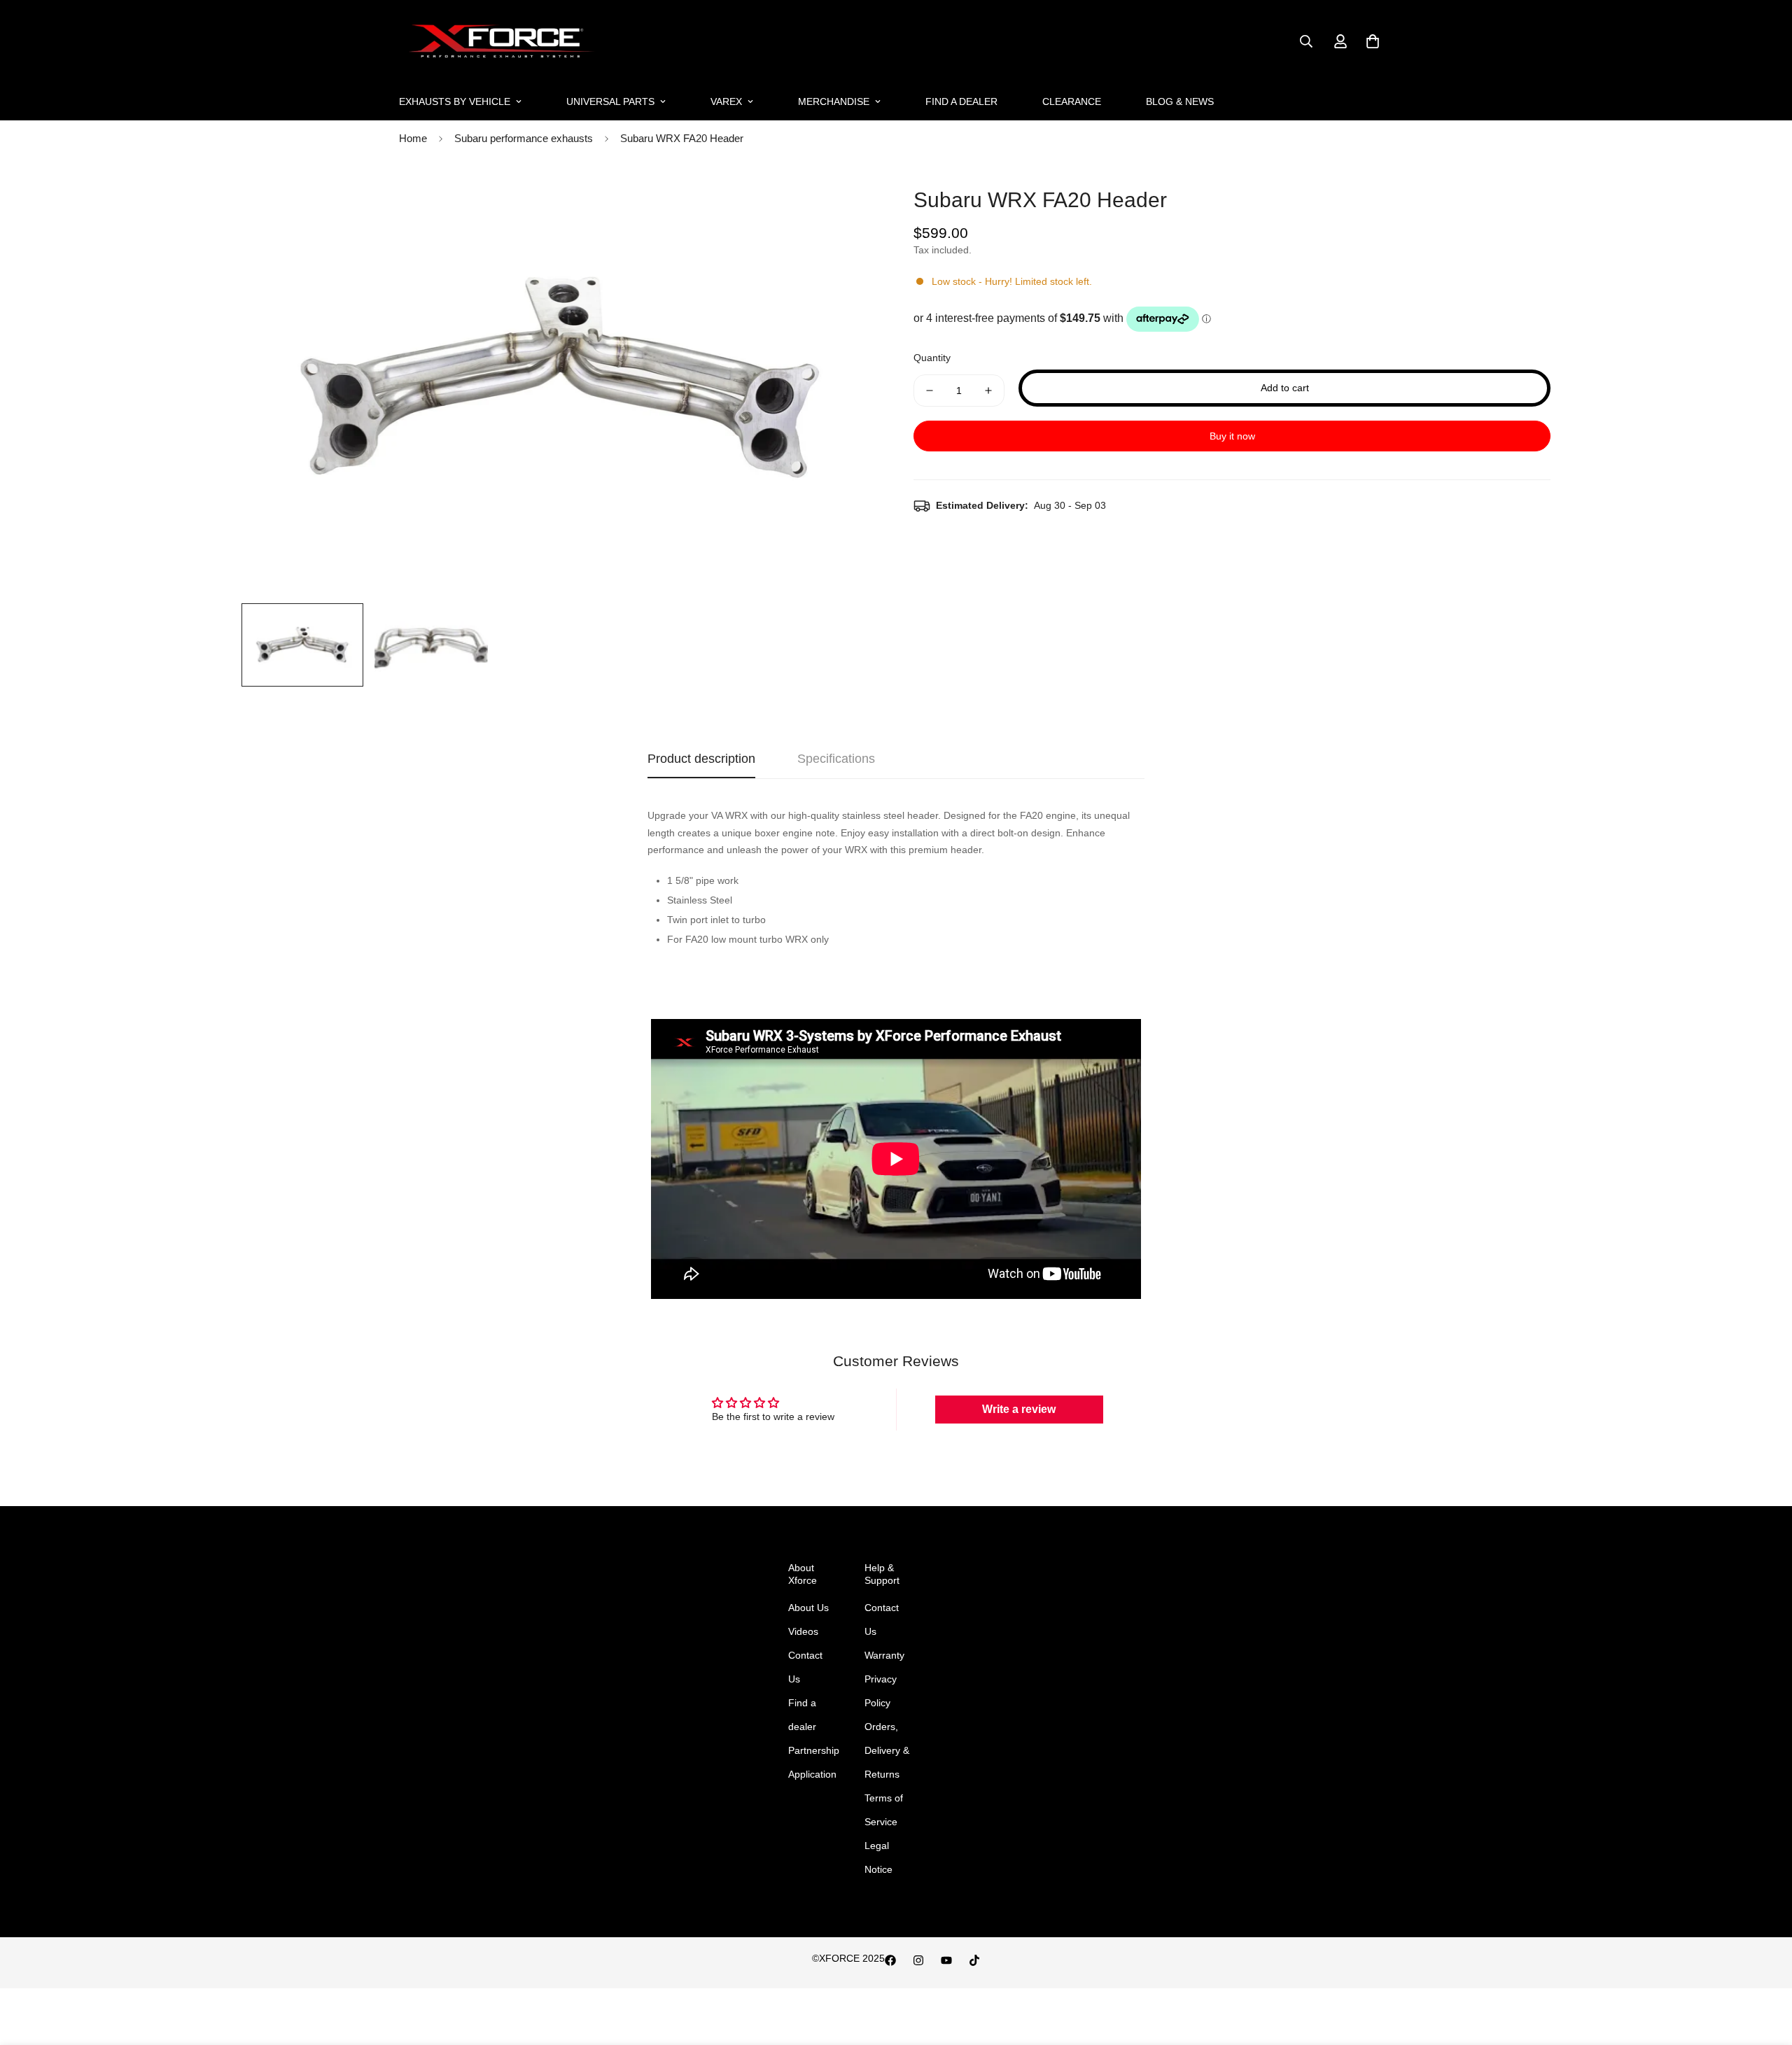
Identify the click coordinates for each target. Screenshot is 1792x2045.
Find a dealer (961, 101)
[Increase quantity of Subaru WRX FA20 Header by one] (988, 391)
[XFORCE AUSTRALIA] (499, 42)
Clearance (1072, 101)
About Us (808, 1608)
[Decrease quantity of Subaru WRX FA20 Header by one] (930, 391)
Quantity (932, 358)
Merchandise (834, 101)
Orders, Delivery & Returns (887, 1750)
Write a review (1019, 1409)
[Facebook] (890, 1960)
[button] (1373, 41)
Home (413, 138)
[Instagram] (918, 1960)
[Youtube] (946, 1960)
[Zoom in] (849, 198)
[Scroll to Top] (1765, 1969)
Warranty (884, 1655)
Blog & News (1180, 101)
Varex (726, 101)
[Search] (1306, 41)
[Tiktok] (974, 1960)
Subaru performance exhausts (524, 138)
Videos (803, 1631)
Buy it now (1232, 436)
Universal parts (610, 101)
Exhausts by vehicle (455, 101)
